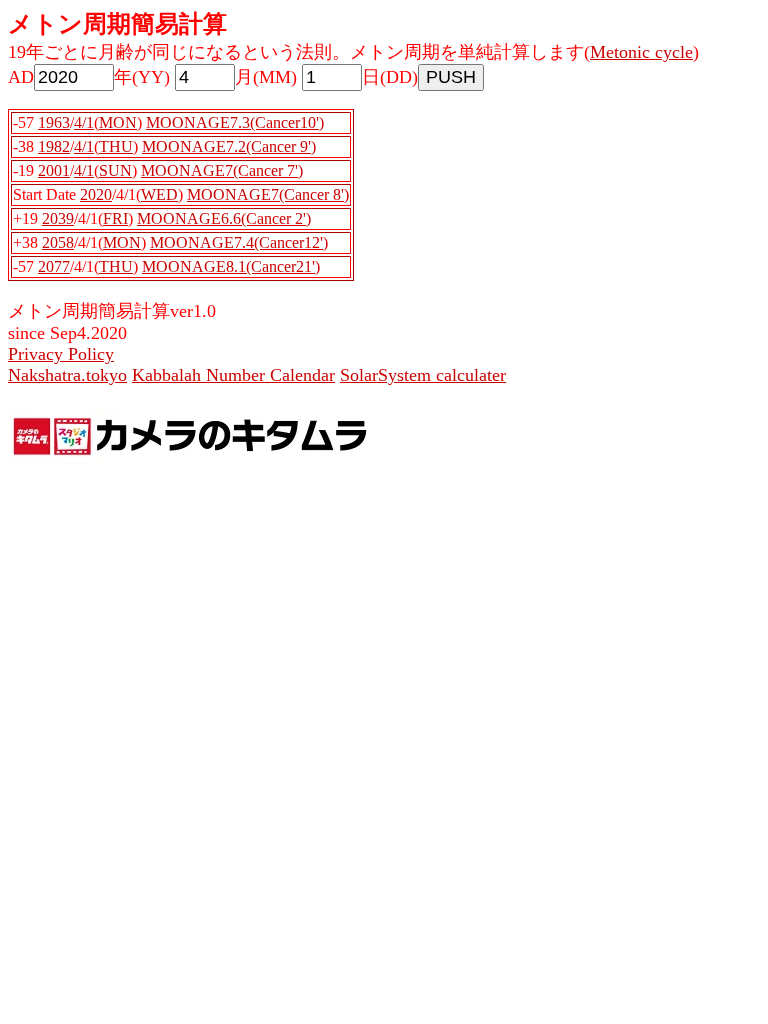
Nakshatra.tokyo (67, 375)
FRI (115, 218)
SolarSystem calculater (423, 375)
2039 (58, 218)
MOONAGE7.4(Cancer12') (239, 242)
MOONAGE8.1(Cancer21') (231, 266)
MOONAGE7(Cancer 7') (222, 170)
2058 (58, 242)
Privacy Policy (61, 354)
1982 (54, 146)
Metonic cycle (641, 52)
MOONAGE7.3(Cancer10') (235, 122)
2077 (54, 266)
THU (116, 146)
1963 (54, 122)
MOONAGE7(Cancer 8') (268, 194)
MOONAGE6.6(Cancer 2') (224, 218)
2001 (54, 170)
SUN (115, 170)
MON (118, 122)
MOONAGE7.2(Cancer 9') (229, 146)
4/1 (84, 122)
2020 (96, 194)
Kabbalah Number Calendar (233, 375)
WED (159, 194)
